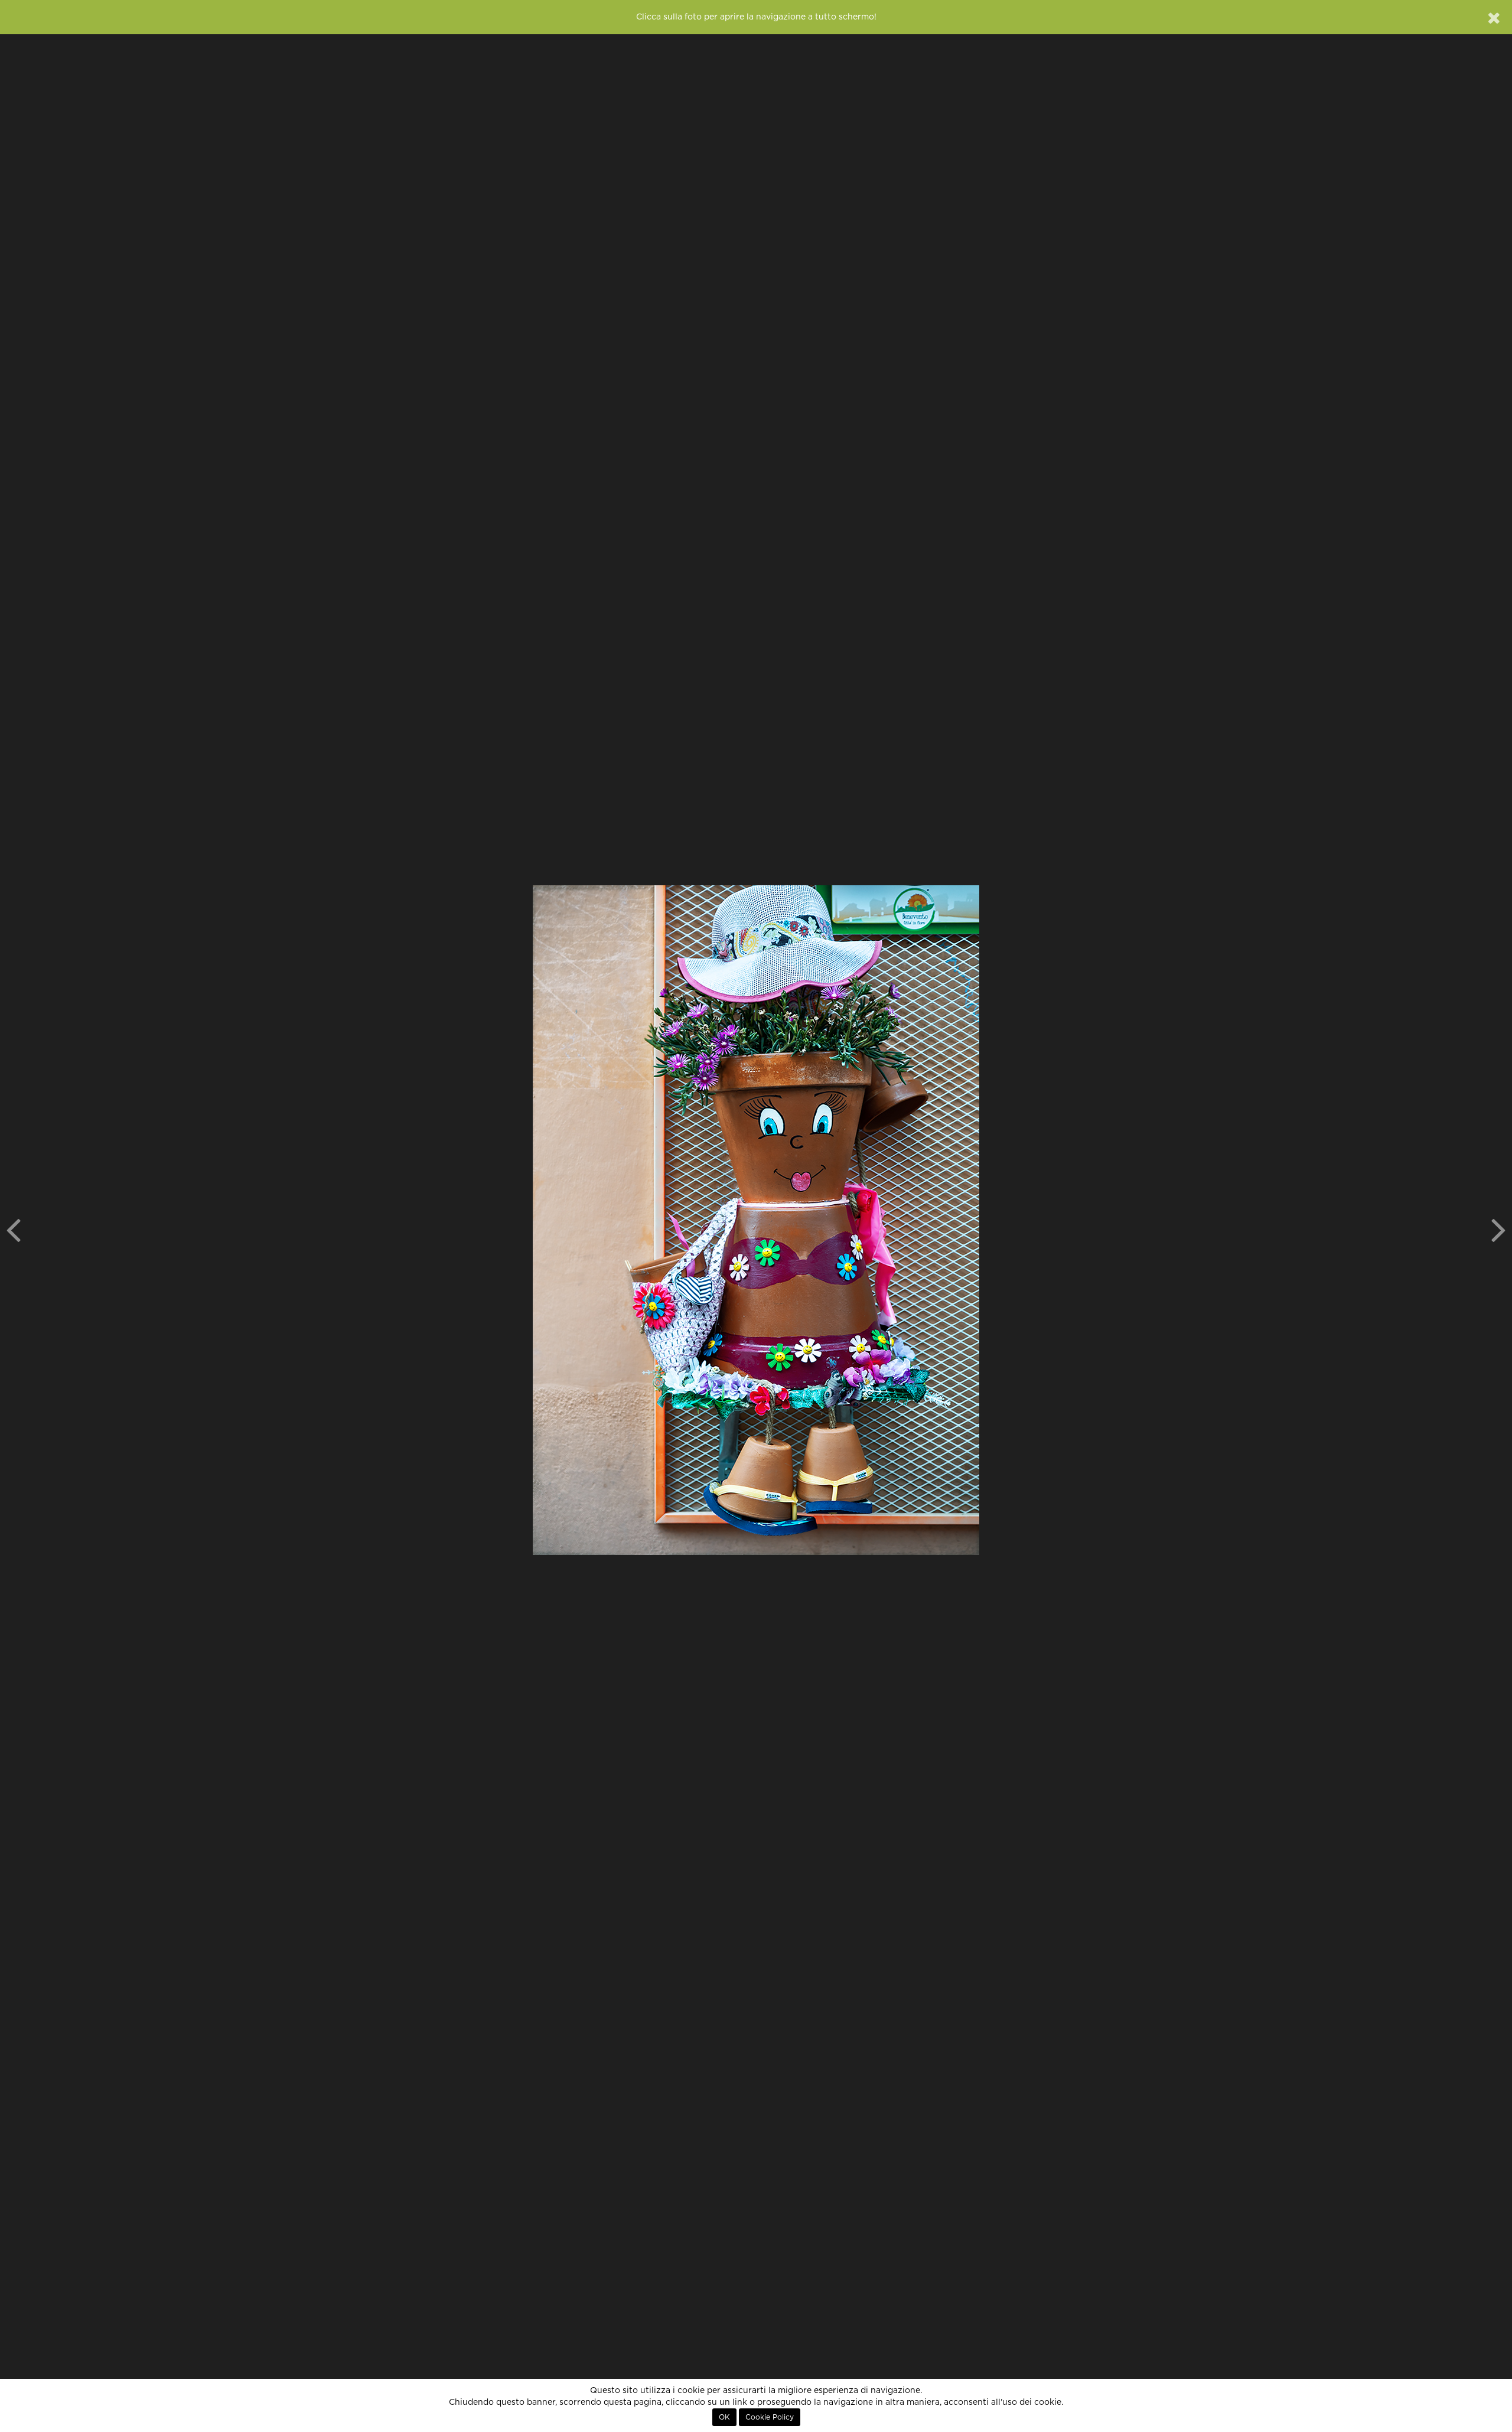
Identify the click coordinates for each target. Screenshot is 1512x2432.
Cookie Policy (770, 2417)
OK (724, 2417)
